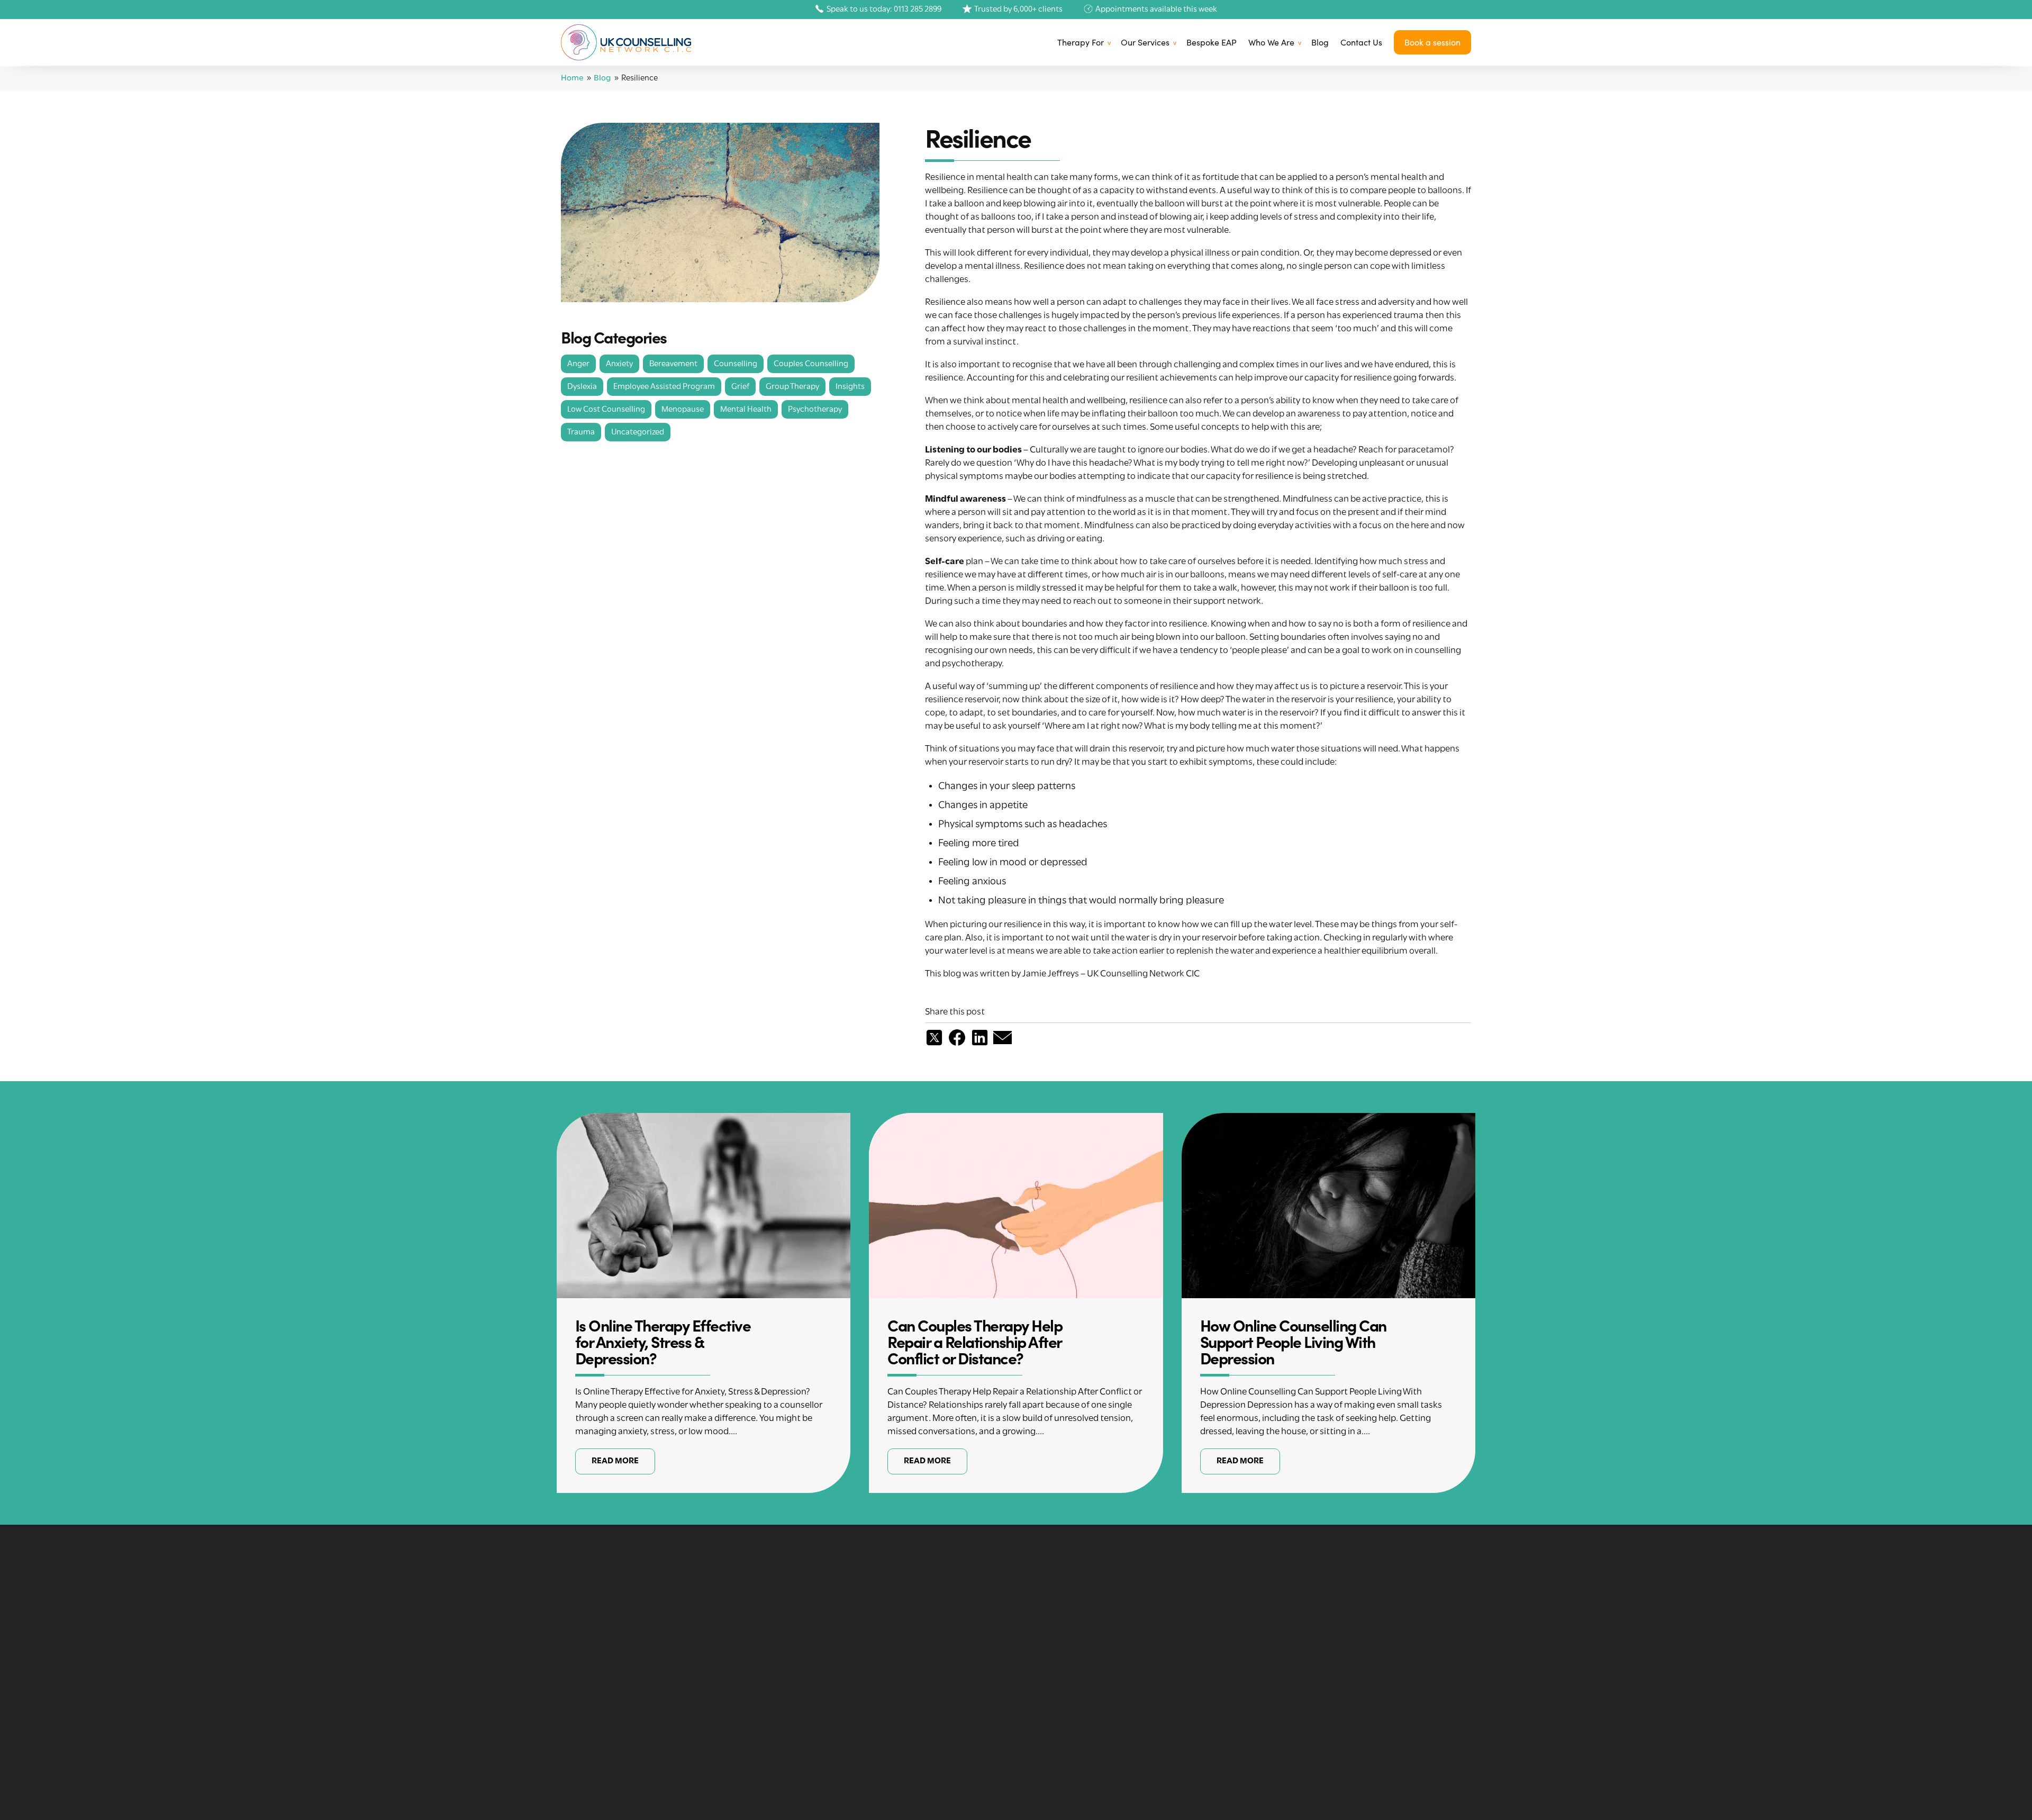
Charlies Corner (1055, 1770)
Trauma (581, 432)
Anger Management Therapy (854, 1671)
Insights (850, 387)
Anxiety (619, 364)
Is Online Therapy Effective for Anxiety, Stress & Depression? (663, 1341)
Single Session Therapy (1069, 1721)
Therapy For (1081, 42)
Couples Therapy (1057, 1688)
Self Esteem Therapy (837, 1688)
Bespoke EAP (1212, 42)
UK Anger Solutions (1063, 1737)
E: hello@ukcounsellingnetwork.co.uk (644, 1736)
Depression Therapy (836, 1655)
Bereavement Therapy (840, 1704)
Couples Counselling (811, 364)
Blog (1320, 42)
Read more (615, 1461)
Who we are (1274, 1671)
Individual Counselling (1068, 1671)
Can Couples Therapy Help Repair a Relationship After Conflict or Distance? (975, 1341)
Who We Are (1271, 42)
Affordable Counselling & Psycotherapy (1101, 1638)
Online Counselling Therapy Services (1096, 1655)
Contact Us (1361, 42)
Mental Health (746, 410)
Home (572, 78)
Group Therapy (792, 387)
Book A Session (1282, 1721)
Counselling (736, 364)
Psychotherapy (815, 410)
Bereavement (673, 364)
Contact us (1274, 1704)
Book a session (1432, 42)
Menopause (683, 410)
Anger (578, 364)
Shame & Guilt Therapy (841, 1721)
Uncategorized (638, 432)
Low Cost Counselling (606, 410)
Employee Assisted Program (664, 387)
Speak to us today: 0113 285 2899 (884, 10)
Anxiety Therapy (828, 1638)
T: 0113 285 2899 (600, 1752)
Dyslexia (582, 387)
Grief (740, 387)
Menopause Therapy (1064, 1753)
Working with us (1283, 1688)
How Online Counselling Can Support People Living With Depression (1293, 1341)
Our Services (1145, 42)
